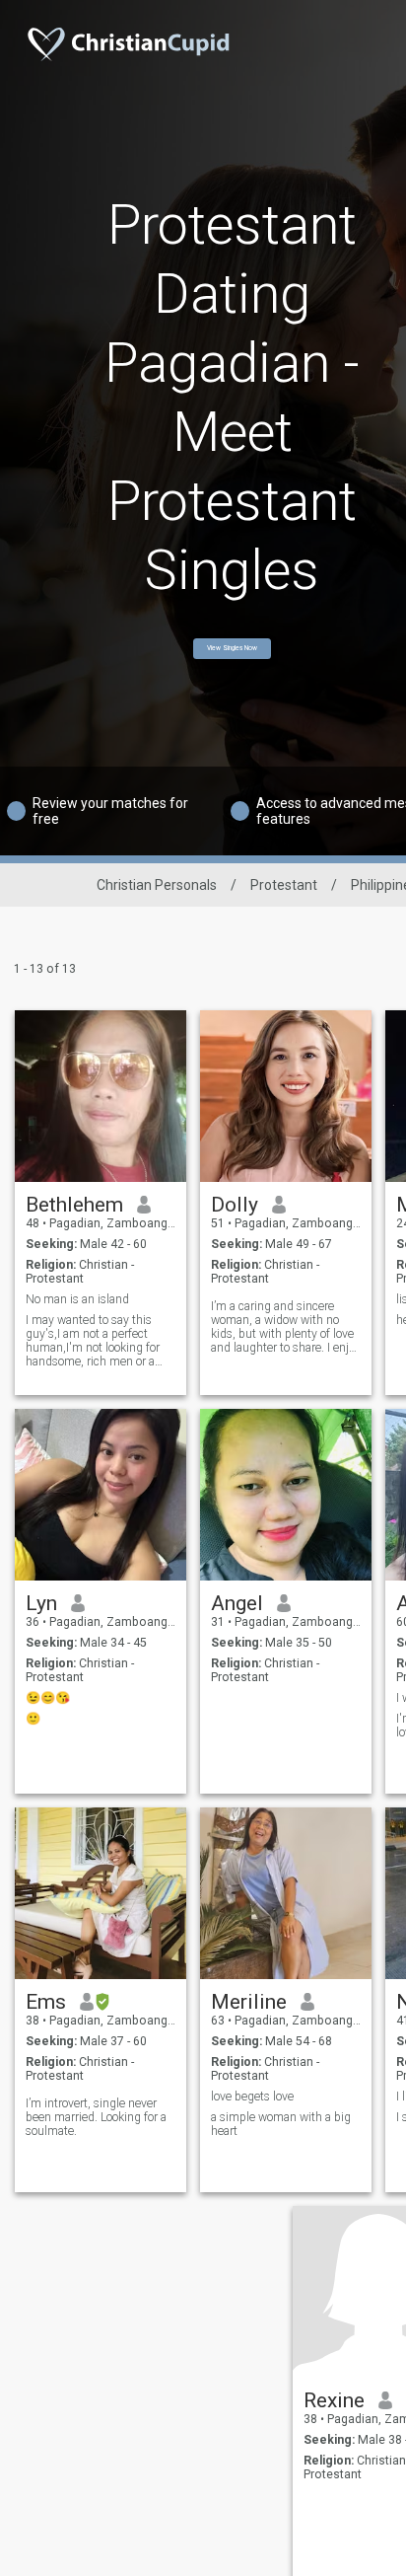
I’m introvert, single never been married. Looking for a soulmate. (96, 2117)
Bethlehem (74, 1205)
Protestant (284, 885)
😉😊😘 (48, 1698)
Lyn (41, 1603)
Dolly (235, 1205)
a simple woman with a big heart (281, 2124)
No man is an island (77, 1299)
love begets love (252, 2097)
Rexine (334, 2400)
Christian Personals (157, 885)
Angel (237, 1603)
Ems (46, 2002)
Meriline (249, 2002)
